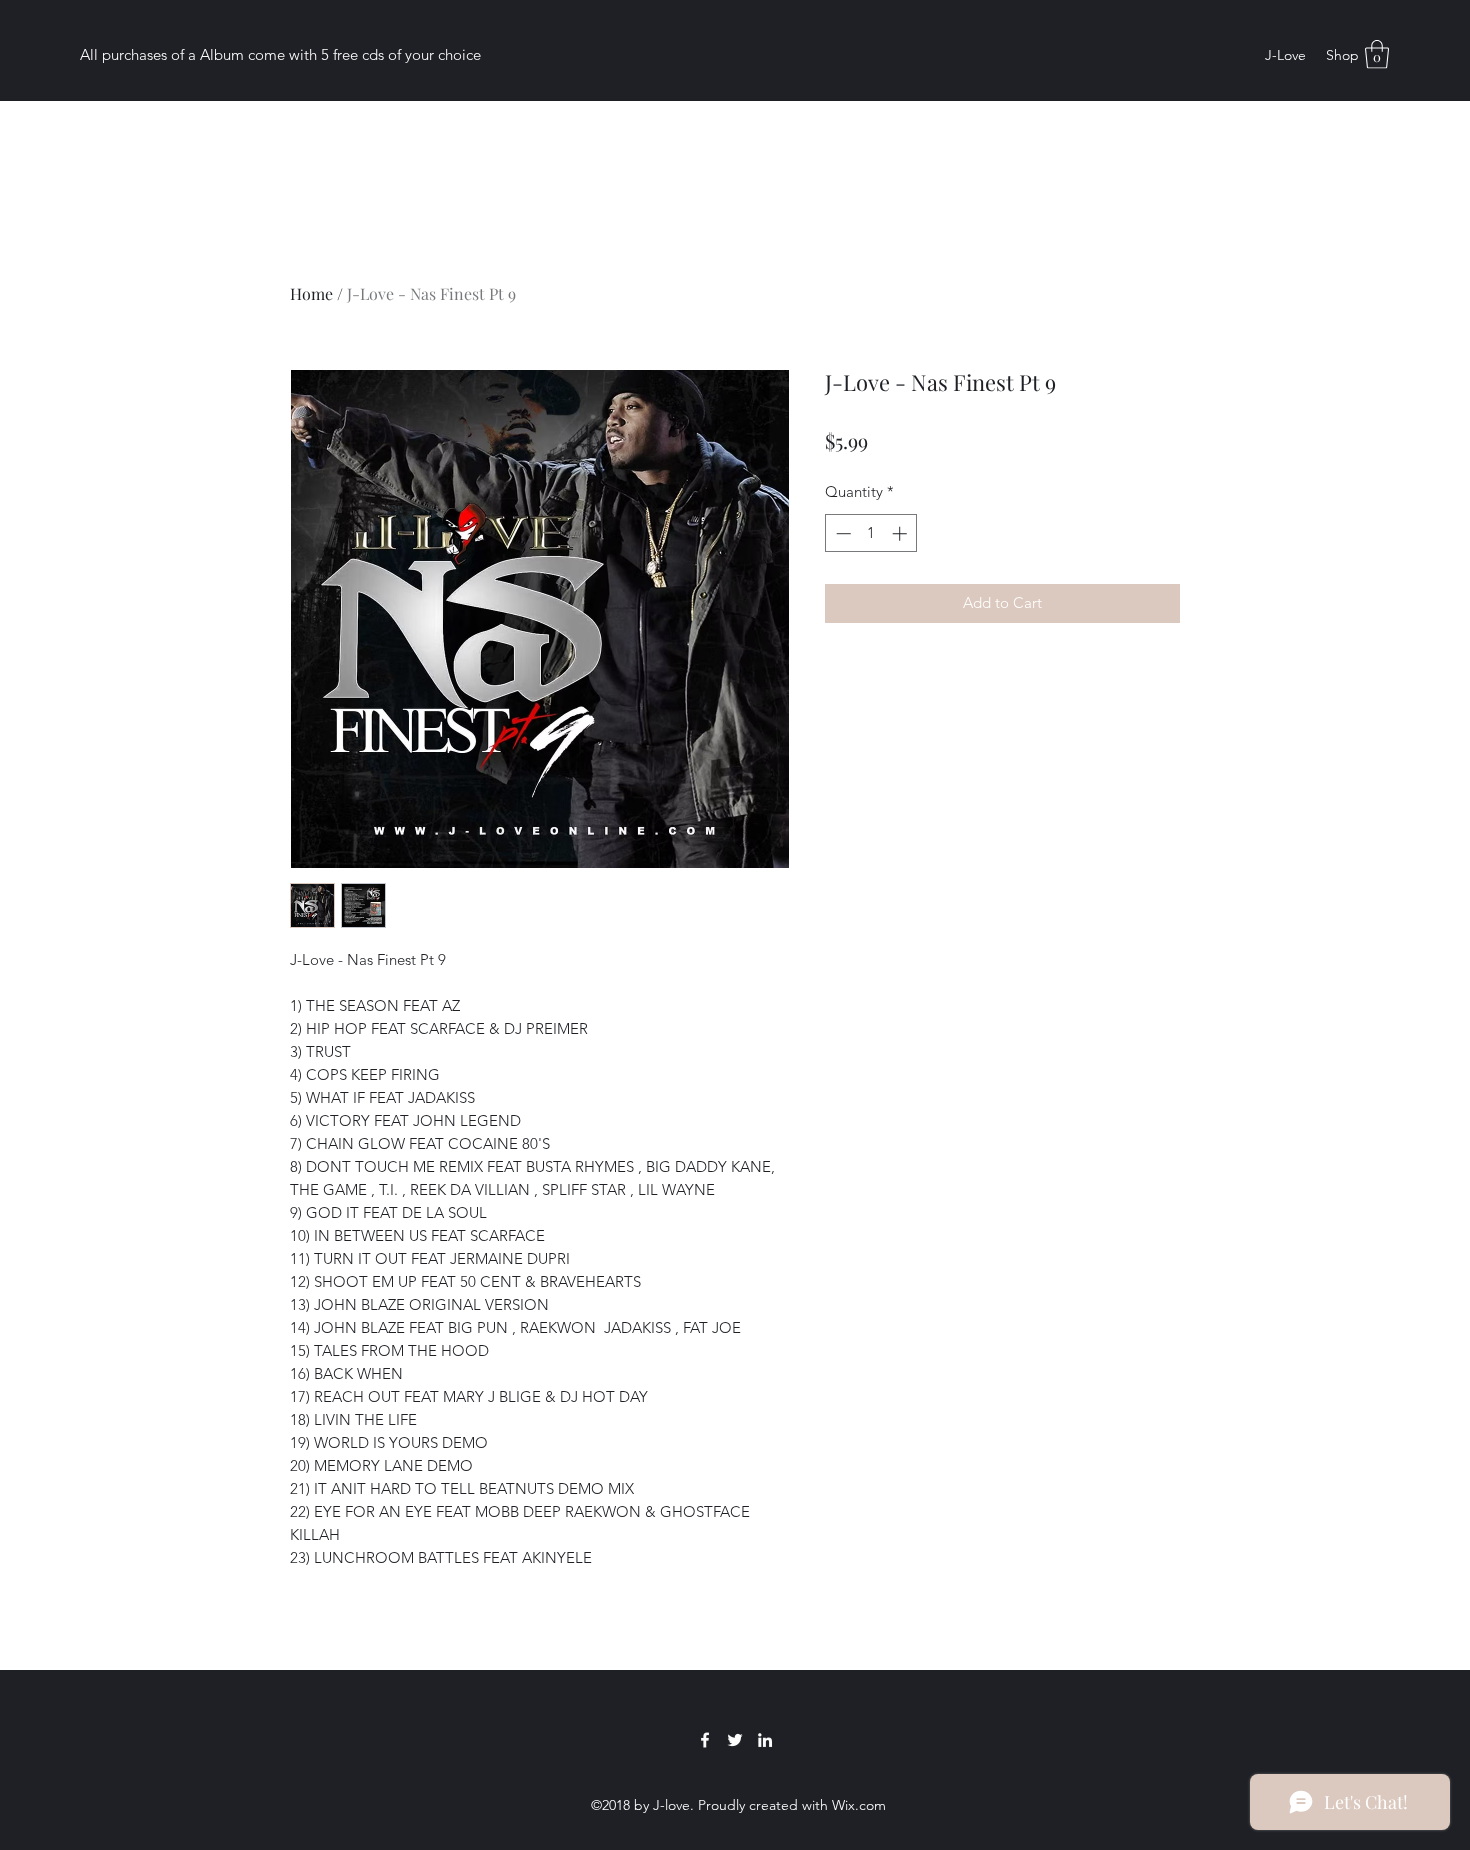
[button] (1377, 54)
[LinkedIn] (765, 1740)
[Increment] (901, 533)
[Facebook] (705, 1740)
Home (311, 293)
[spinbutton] (871, 533)
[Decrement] (841, 533)
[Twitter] (735, 1740)
